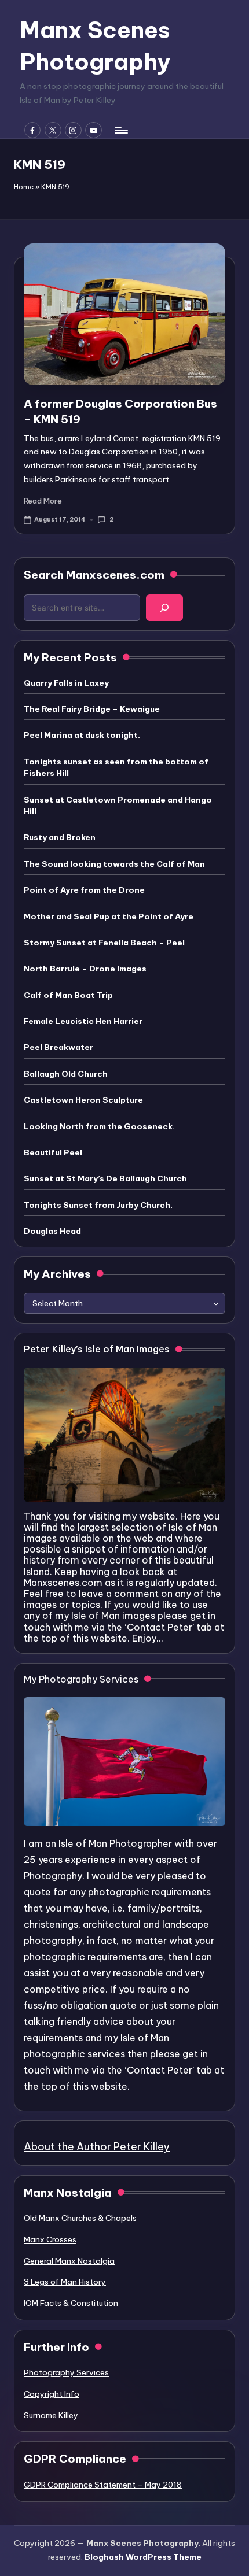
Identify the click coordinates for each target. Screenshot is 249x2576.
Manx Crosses (50, 2239)
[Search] (164, 608)
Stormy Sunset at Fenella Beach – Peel (104, 943)
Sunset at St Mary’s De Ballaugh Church (105, 1178)
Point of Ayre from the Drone (84, 890)
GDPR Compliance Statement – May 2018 (103, 2485)
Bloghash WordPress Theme (143, 2557)
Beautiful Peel (53, 1152)
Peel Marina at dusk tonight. (82, 735)
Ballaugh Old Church (66, 1074)
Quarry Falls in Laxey (66, 683)
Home (24, 187)
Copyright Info (52, 2394)
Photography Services (66, 2372)
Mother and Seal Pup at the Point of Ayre (109, 916)
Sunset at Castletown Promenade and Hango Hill (118, 805)
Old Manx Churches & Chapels (80, 2218)
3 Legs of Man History (65, 2282)
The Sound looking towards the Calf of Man (114, 864)
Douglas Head (52, 1231)
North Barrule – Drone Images (85, 969)
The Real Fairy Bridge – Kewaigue (92, 709)
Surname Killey (51, 2415)
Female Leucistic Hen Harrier (83, 1021)
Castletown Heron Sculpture (83, 1100)
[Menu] (120, 130)
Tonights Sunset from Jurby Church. (98, 1205)
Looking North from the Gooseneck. (99, 1126)
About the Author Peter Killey (97, 2147)
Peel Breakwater (58, 1047)
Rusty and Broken (60, 837)
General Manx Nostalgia (69, 2261)
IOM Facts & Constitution (71, 2303)
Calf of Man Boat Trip (68, 995)
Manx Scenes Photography (95, 46)
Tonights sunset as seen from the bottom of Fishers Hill (116, 767)
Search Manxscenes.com (94, 575)
